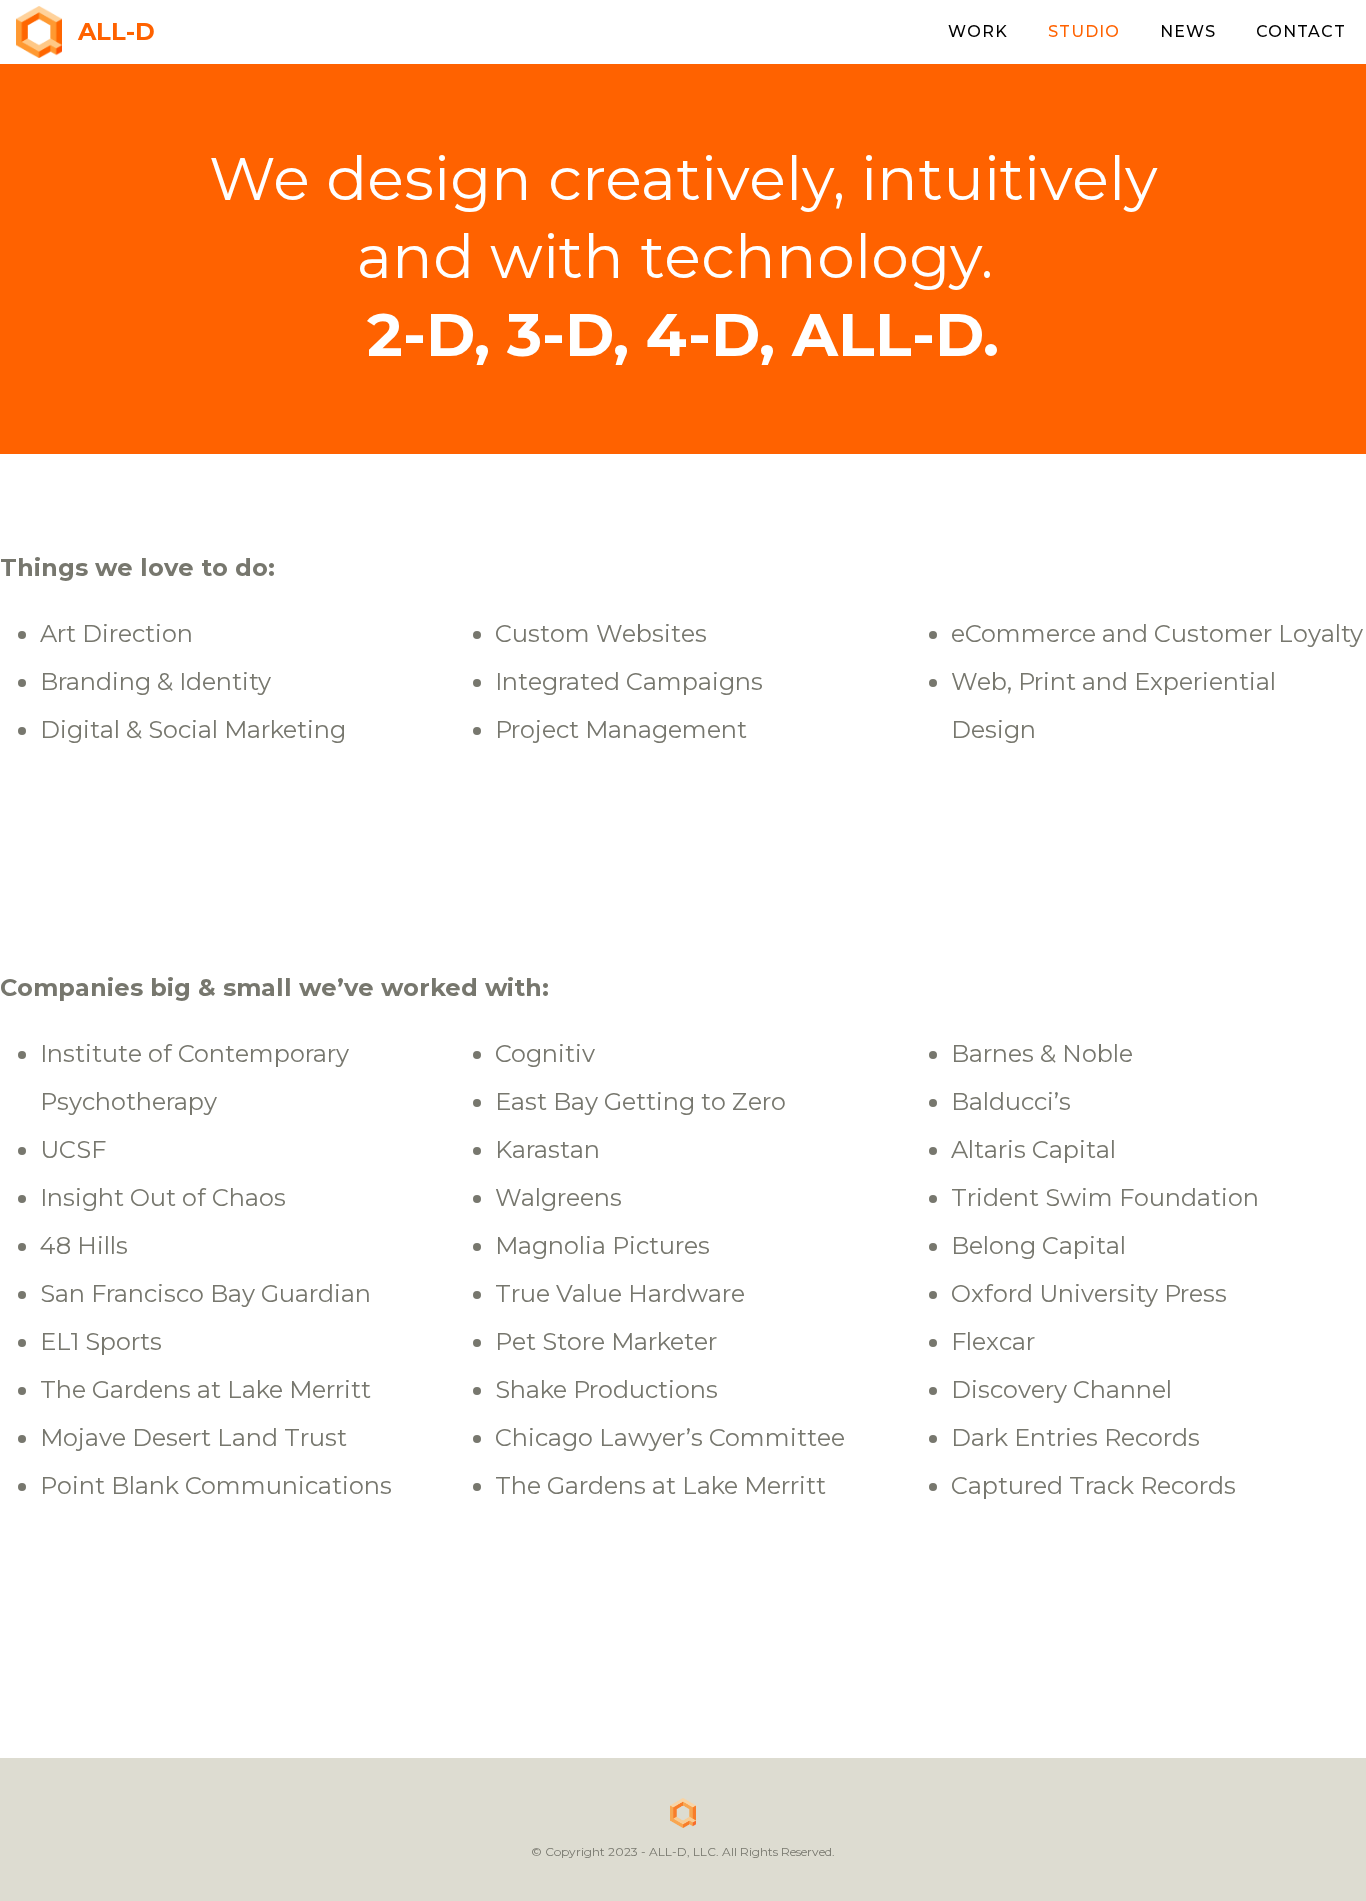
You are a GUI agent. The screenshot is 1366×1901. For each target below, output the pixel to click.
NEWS (1188, 31)
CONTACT (1301, 31)
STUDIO (1084, 31)
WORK (978, 31)
